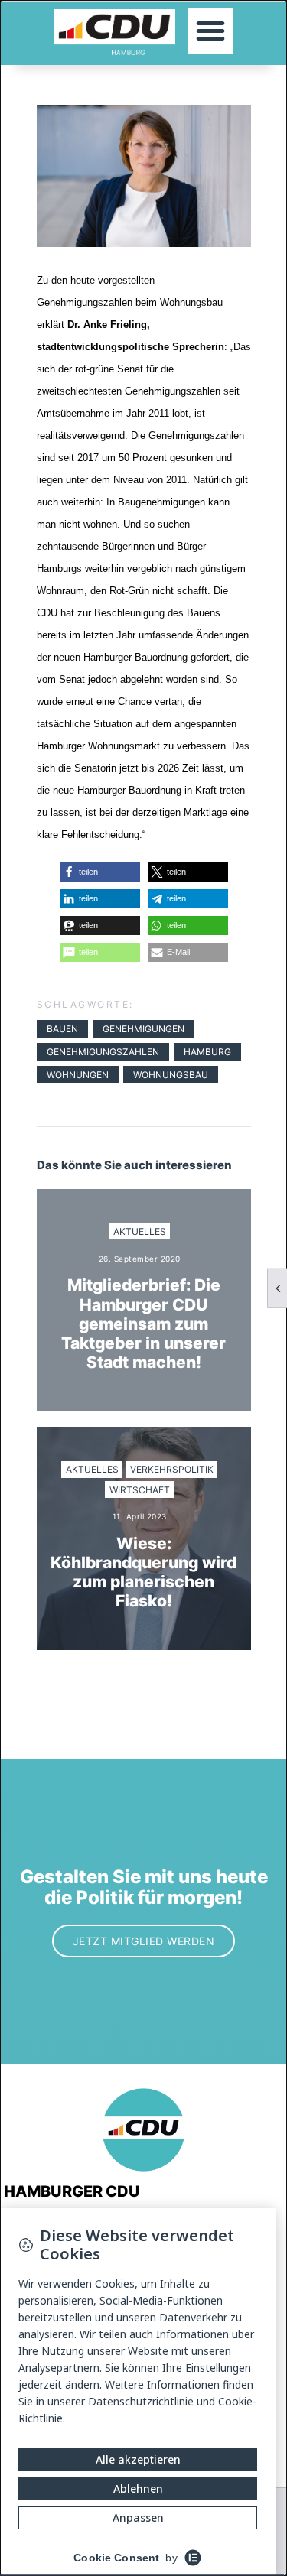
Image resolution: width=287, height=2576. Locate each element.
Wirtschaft (140, 1490)
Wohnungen (78, 1075)
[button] (210, 31)
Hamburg (207, 1052)
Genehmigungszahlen (103, 1052)
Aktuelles (140, 1231)
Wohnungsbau (171, 1075)
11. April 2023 (140, 1516)
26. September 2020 (140, 1259)
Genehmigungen (143, 1029)
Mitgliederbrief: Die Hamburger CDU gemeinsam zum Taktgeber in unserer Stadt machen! (143, 1324)
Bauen (62, 1029)
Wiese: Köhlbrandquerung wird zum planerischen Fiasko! (143, 1572)
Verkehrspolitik (172, 1469)
